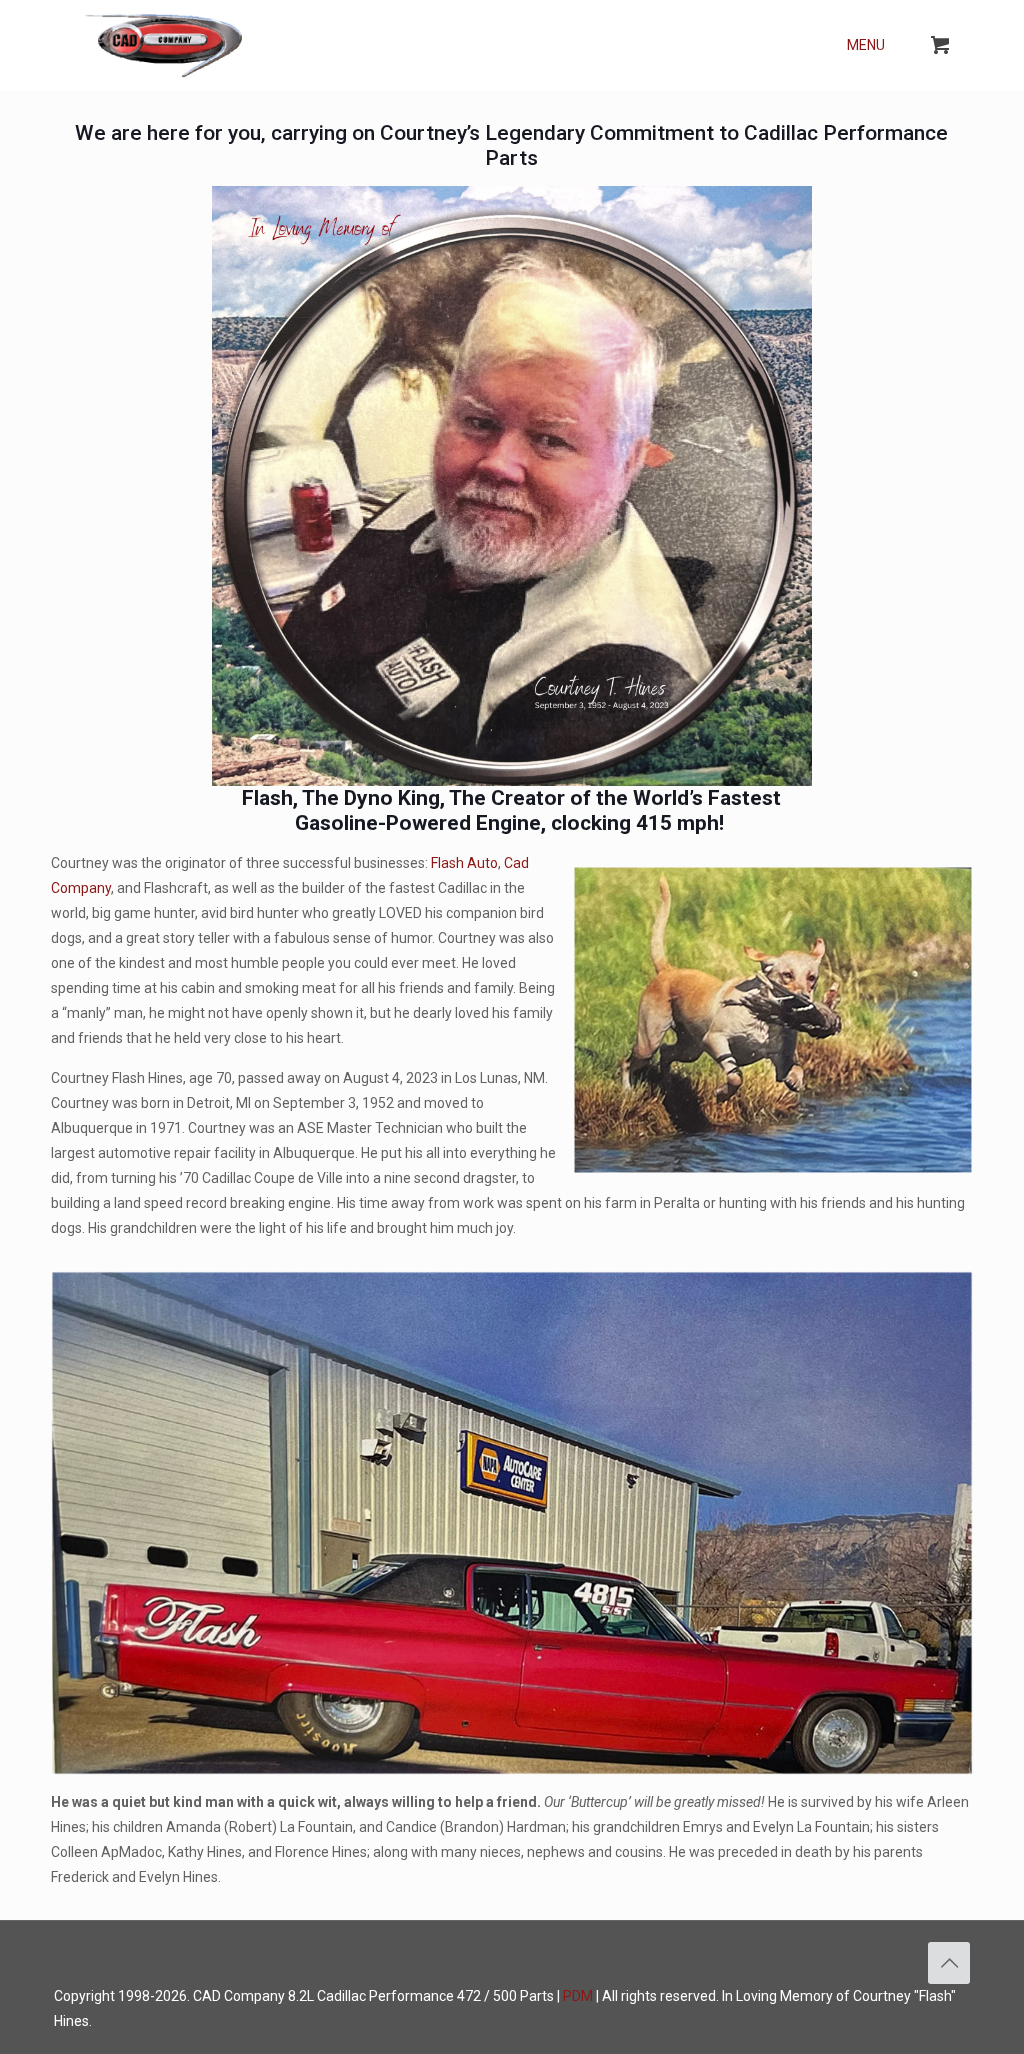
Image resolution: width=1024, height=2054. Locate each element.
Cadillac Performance (385, 1996)
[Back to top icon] (949, 1963)
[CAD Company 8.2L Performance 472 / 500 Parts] (164, 45)
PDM (578, 1996)
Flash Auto (464, 863)
